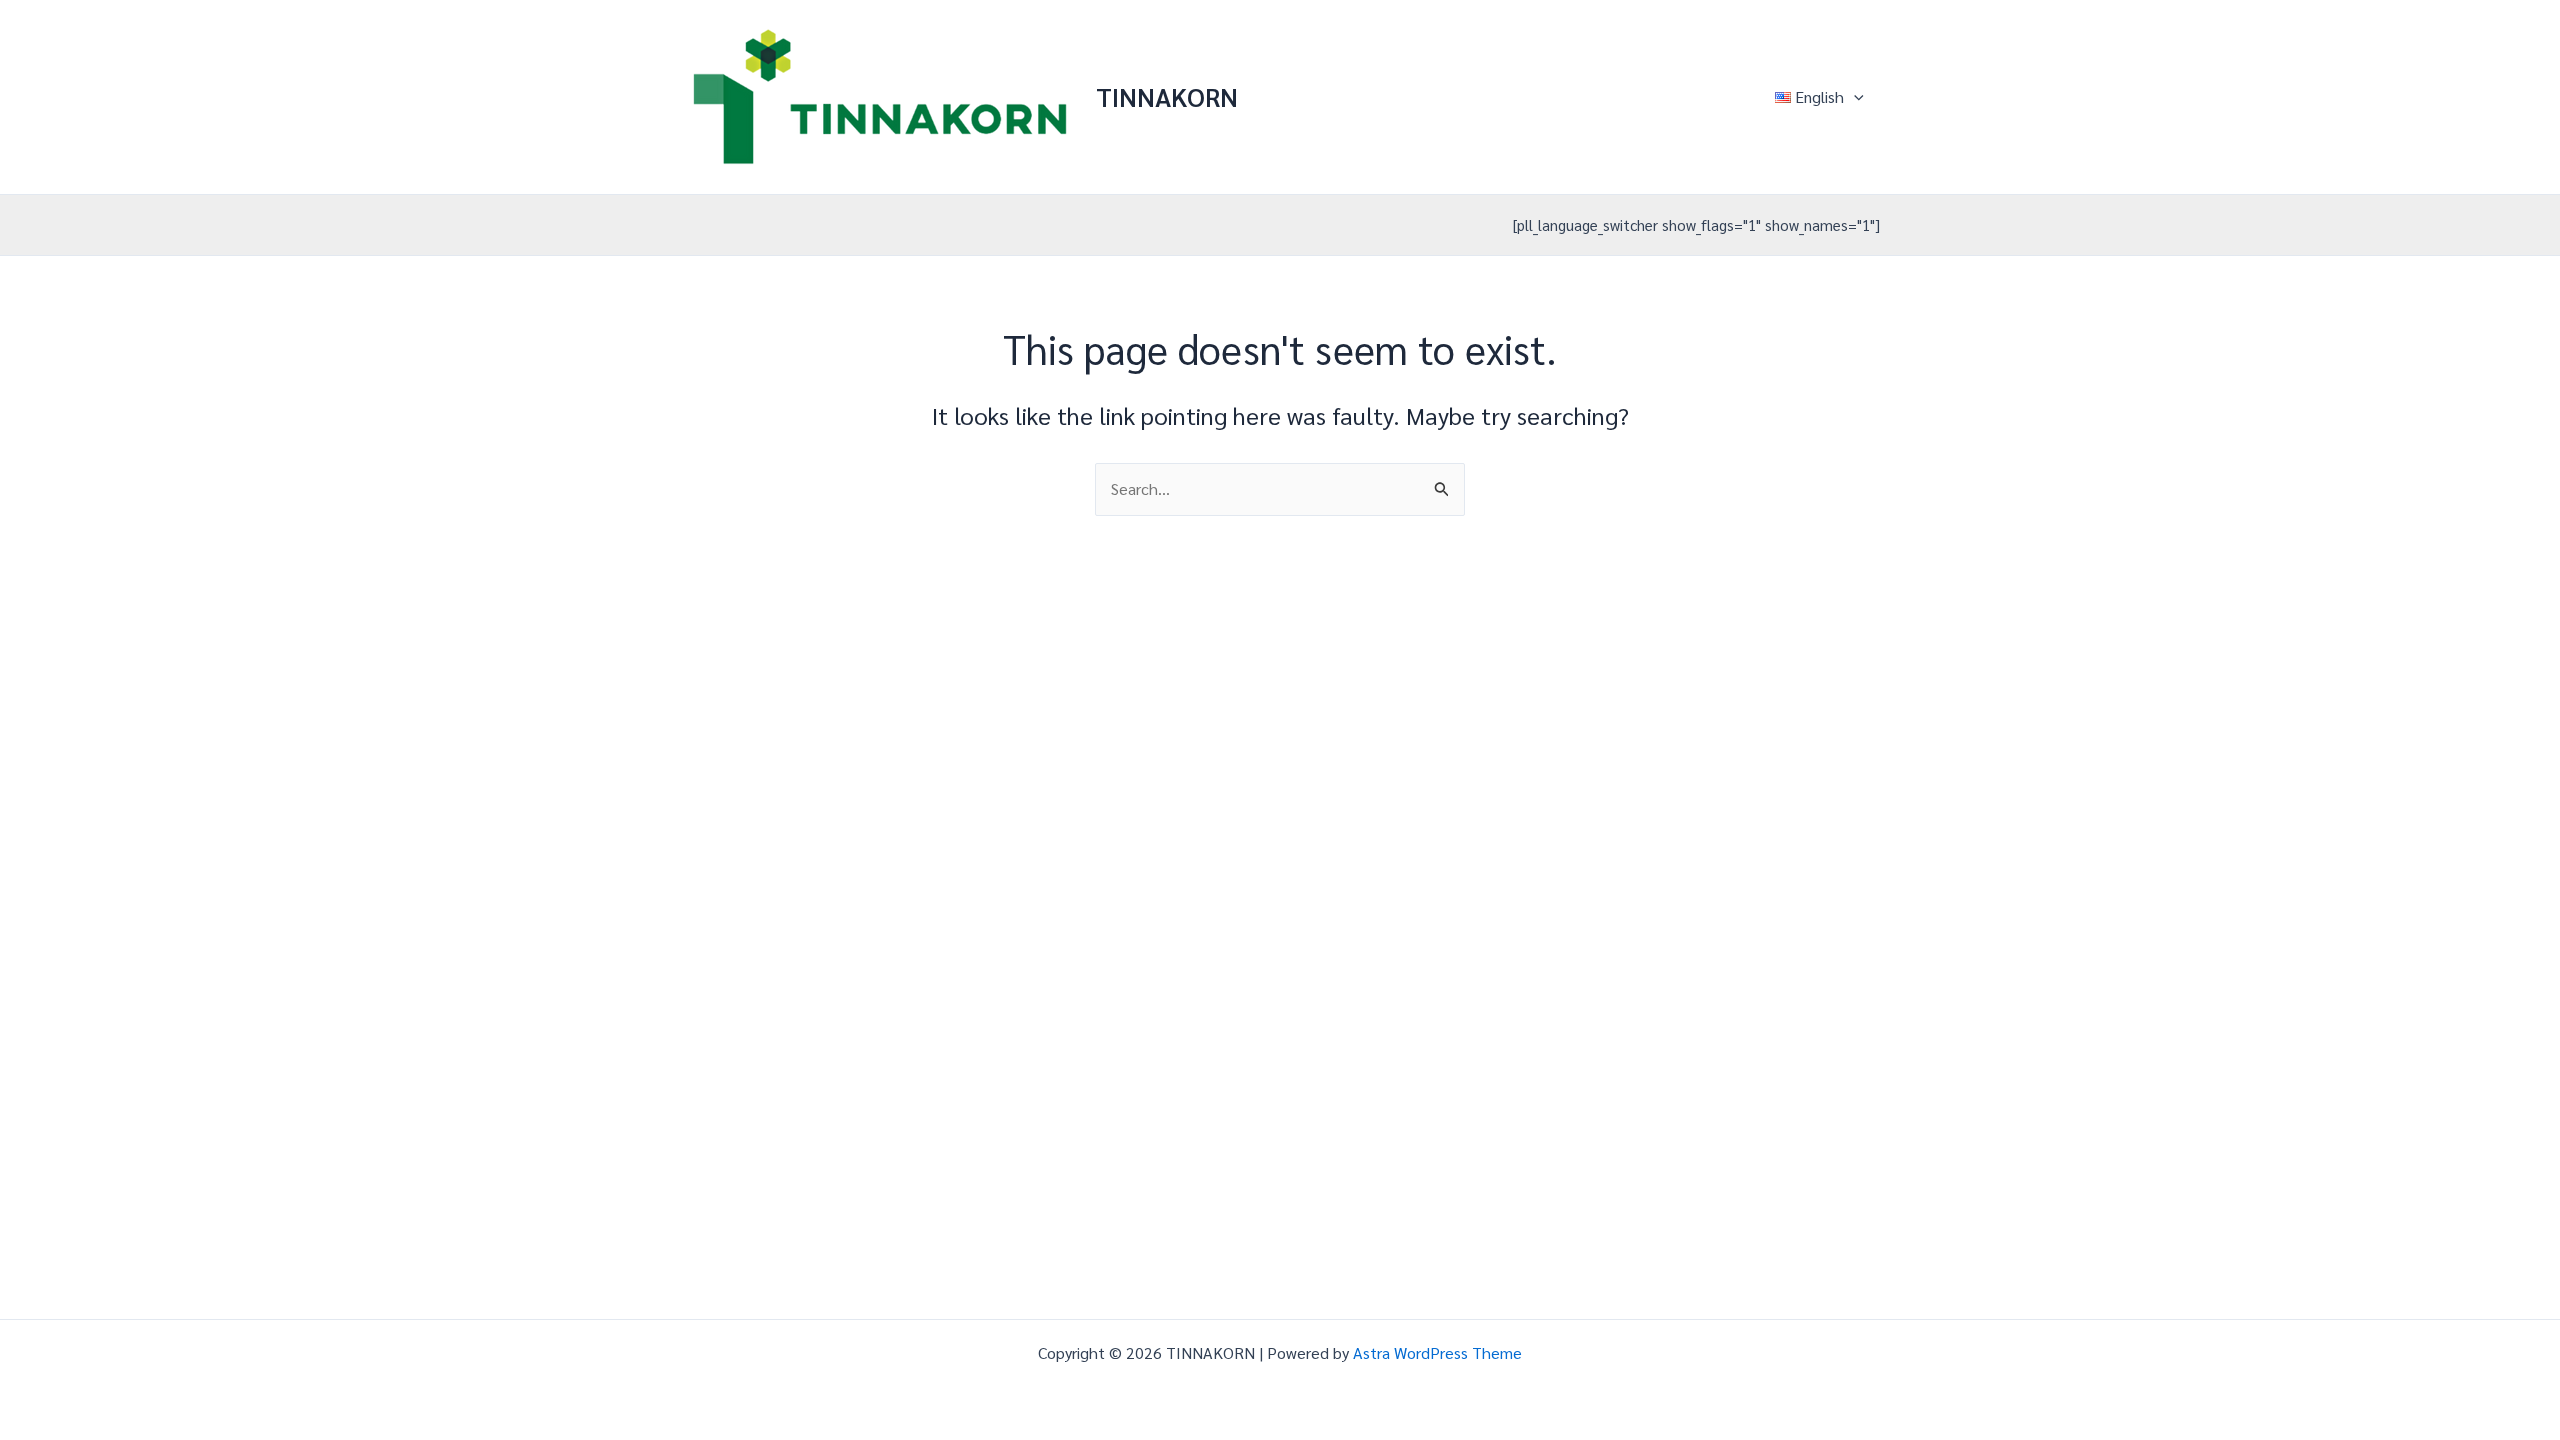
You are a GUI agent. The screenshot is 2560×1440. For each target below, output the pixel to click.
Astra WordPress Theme (1437, 1352)
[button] (1854, 97)
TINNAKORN (1167, 96)
